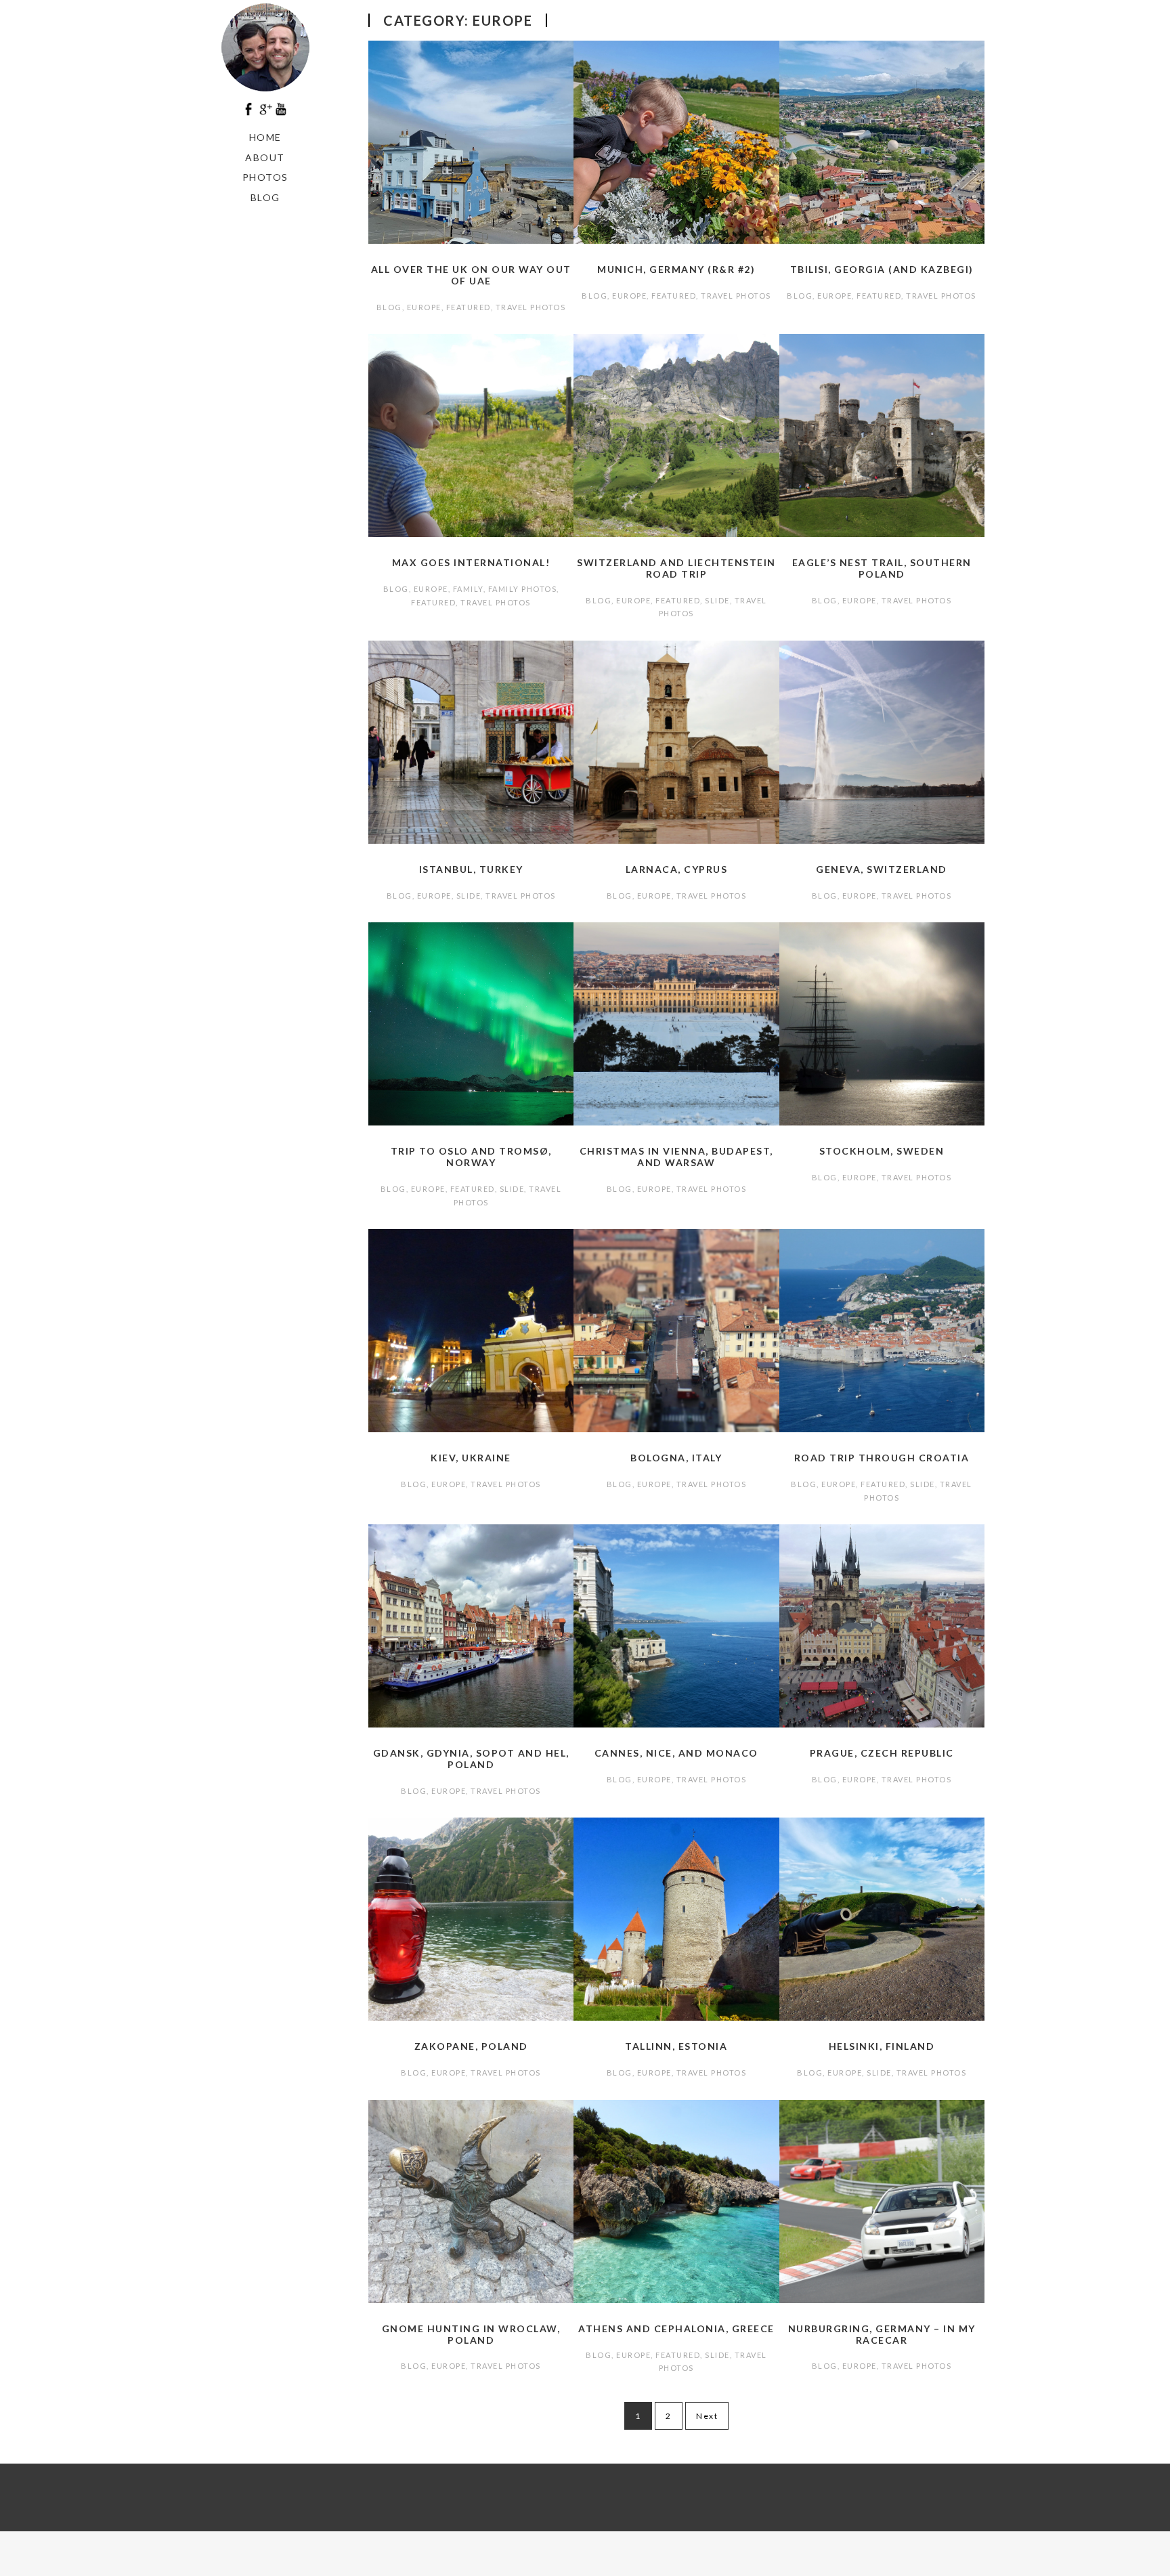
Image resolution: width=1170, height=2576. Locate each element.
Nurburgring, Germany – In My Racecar (882, 2334)
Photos (265, 177)
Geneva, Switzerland (882, 869)
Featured (469, 307)
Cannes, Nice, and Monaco (676, 1753)
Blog (265, 197)
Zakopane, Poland (471, 2046)
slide (717, 600)
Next (707, 2416)
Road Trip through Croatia (882, 1458)
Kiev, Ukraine (471, 1458)
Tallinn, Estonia (676, 2046)
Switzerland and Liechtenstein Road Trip (676, 568)
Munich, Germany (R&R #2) (676, 269)
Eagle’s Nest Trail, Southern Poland (882, 568)
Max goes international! (471, 562)
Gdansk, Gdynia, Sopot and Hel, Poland (471, 1759)
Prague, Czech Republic (882, 1753)
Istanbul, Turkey (471, 869)
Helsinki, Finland (882, 2046)
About (265, 157)
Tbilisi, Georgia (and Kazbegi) (882, 269)
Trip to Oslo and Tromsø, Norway (471, 1157)
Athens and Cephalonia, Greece (676, 2328)
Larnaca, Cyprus (677, 869)
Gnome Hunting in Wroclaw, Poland (471, 2334)
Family (468, 589)
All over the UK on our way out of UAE (471, 275)
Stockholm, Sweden (882, 1151)
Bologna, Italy (676, 1458)
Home (265, 137)
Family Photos (523, 589)
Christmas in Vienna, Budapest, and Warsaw (676, 1157)
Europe (424, 307)
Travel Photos (531, 307)
